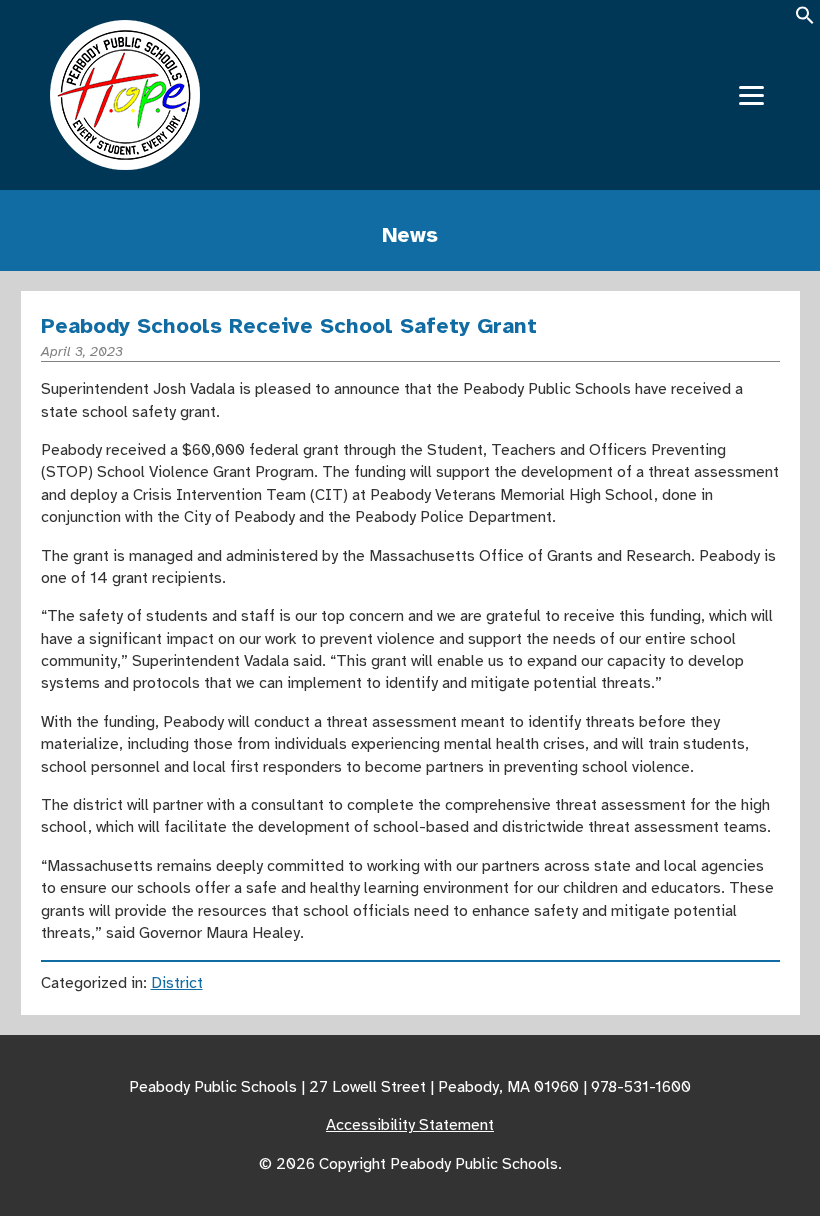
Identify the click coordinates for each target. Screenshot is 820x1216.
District (177, 983)
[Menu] (751, 95)
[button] (805, 21)
